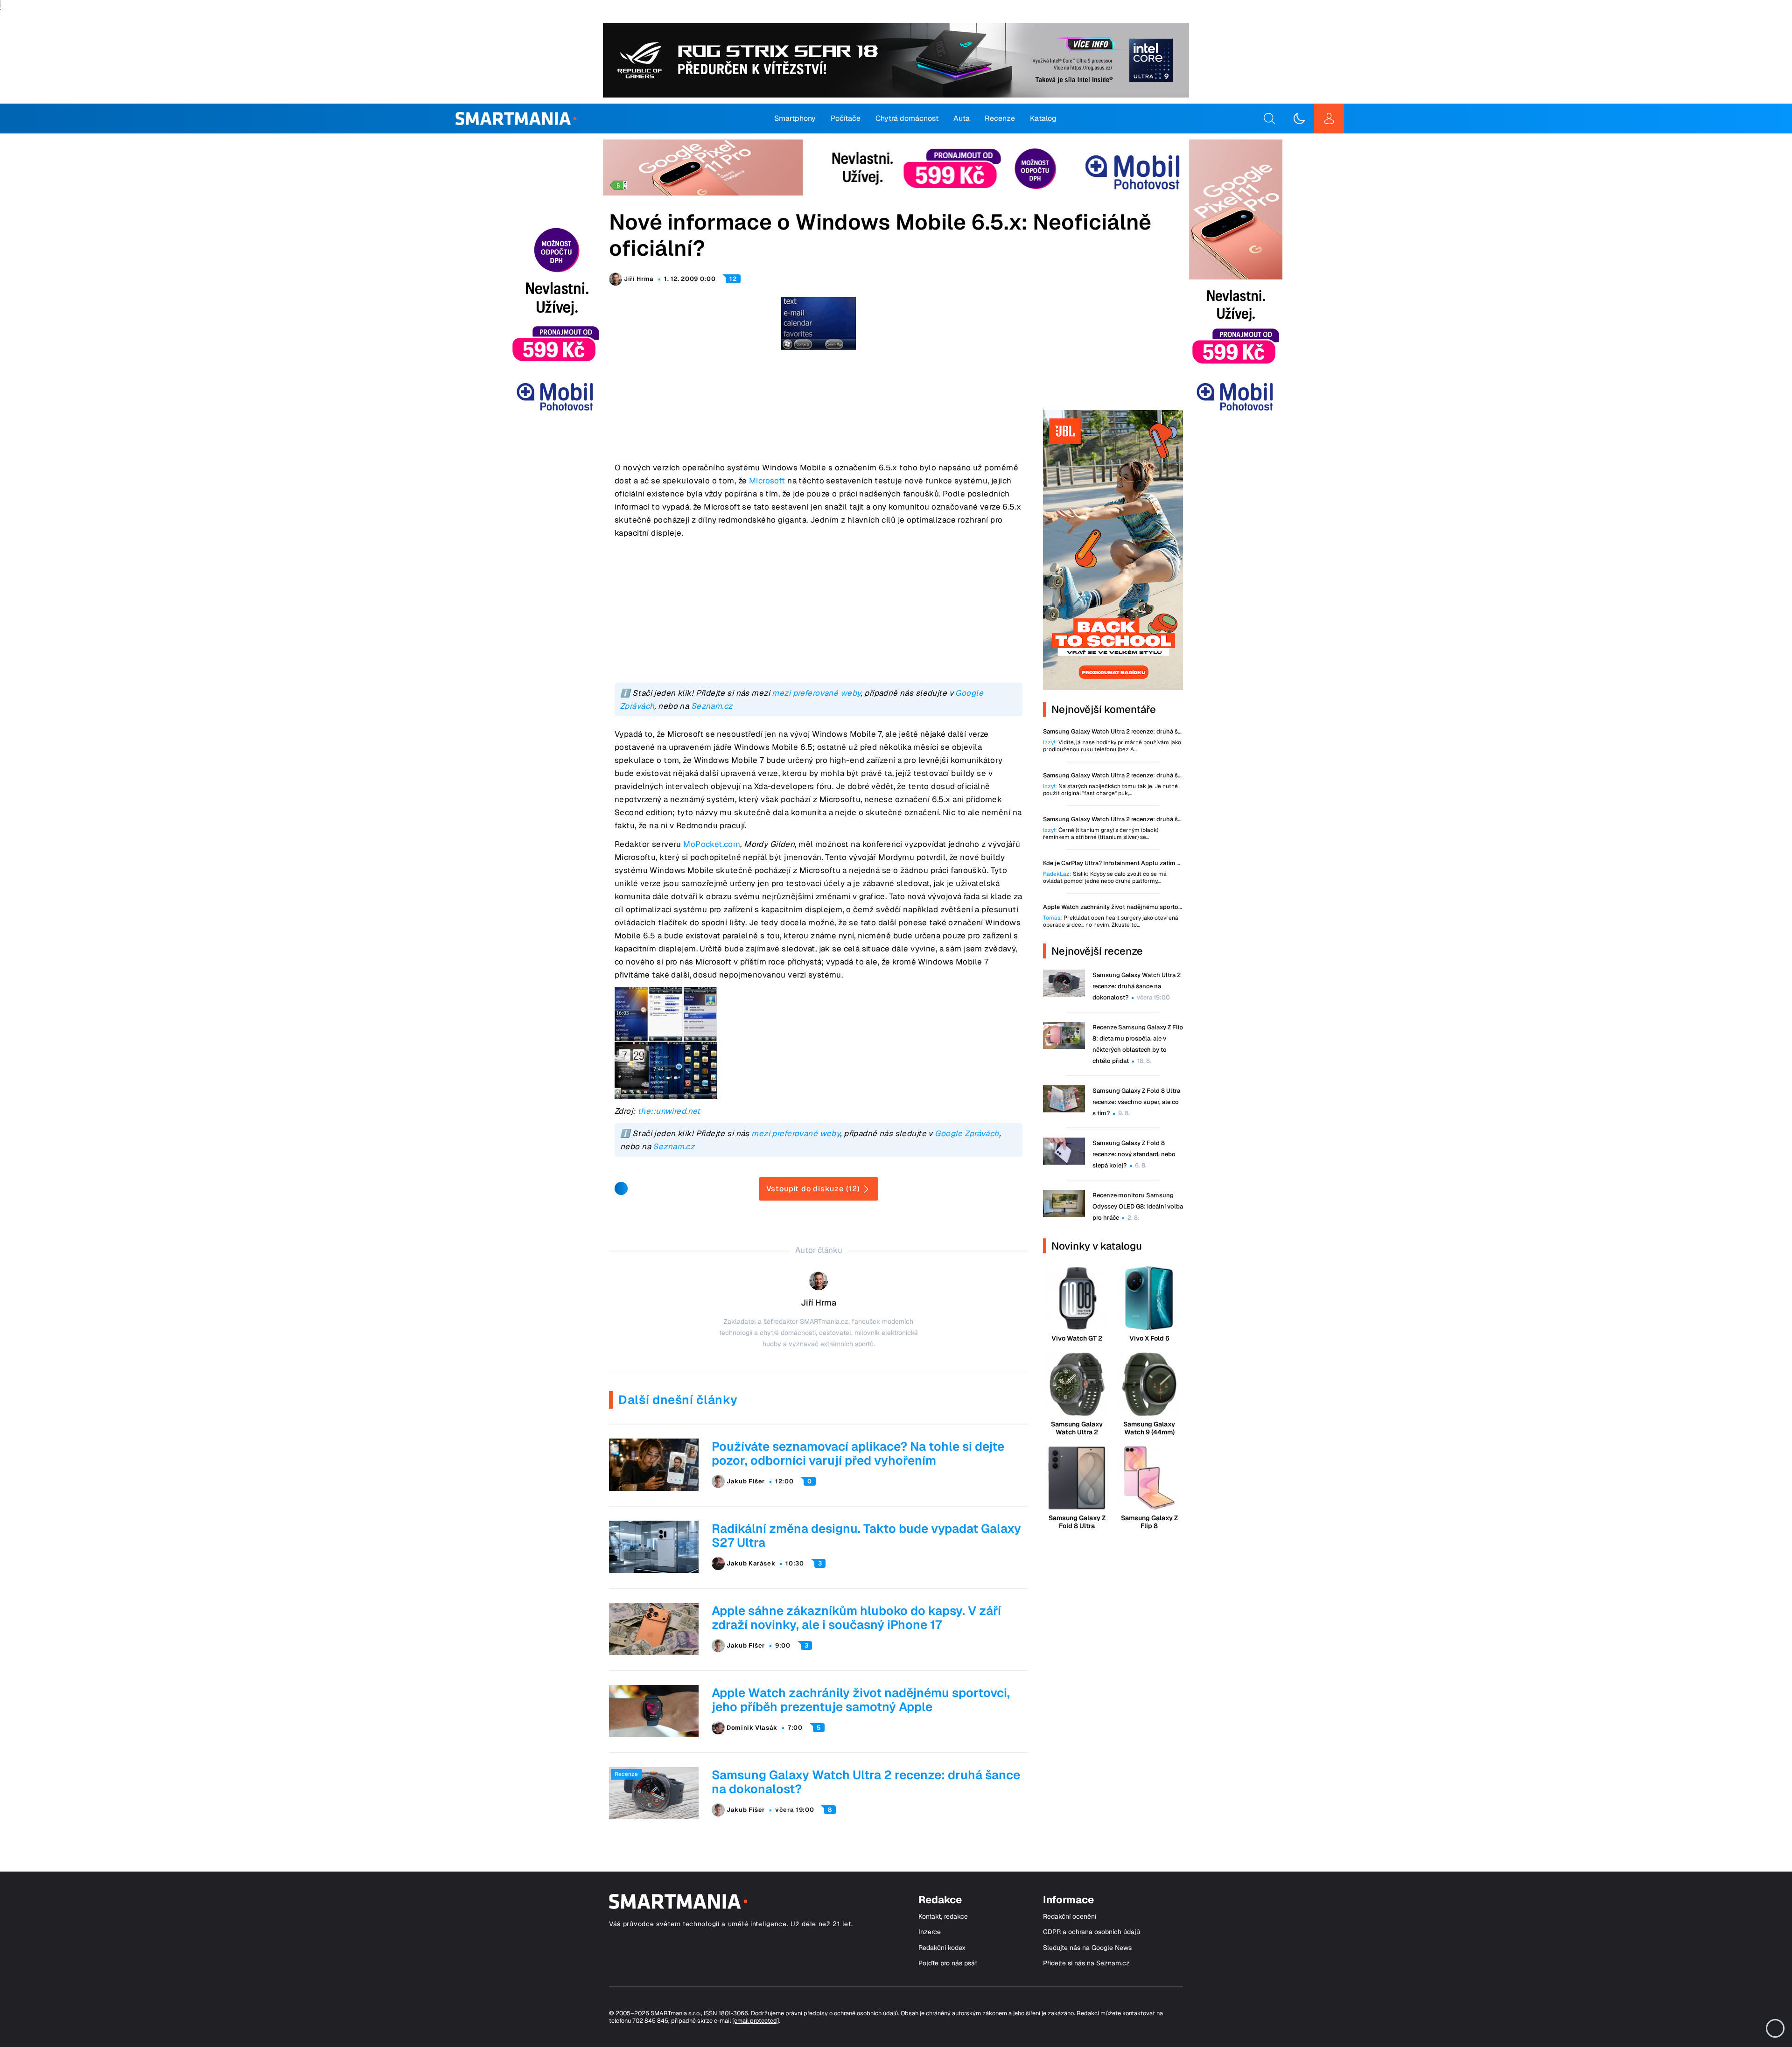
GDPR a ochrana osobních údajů (1092, 1932)
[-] (819, 1014)
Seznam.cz (712, 706)
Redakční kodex (942, 1948)
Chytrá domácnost (907, 118)
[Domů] (516, 119)
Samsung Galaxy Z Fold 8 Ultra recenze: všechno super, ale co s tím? (1136, 1102)
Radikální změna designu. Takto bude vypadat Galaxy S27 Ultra (866, 1536)
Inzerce (930, 1932)
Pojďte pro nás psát (948, 1963)
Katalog (1043, 118)
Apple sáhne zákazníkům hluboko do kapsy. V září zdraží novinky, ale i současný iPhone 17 (856, 1618)
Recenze (1000, 118)
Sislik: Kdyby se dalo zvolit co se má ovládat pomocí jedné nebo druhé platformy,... (1105, 878)
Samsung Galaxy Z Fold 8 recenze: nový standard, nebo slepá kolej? (1134, 1154)
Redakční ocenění (1070, 1917)
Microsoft (767, 481)
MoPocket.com (712, 844)
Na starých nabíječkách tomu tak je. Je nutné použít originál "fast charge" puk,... (1110, 790)
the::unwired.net (669, 1111)
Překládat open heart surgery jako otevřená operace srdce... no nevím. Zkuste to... (1111, 922)
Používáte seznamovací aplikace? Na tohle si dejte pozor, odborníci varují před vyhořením (858, 1453)
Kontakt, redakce (943, 1917)
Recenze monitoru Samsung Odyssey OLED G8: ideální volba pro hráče (1138, 1206)
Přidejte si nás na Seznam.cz (1086, 1963)
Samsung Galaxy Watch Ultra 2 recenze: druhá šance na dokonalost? (866, 1782)
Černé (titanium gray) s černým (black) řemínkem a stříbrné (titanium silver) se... (1101, 834)
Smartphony (795, 118)
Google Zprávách (967, 1133)
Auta (962, 118)
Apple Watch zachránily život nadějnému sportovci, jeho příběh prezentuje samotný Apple (861, 1700)
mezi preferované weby (816, 693)
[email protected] (756, 2021)
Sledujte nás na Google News (1087, 1948)
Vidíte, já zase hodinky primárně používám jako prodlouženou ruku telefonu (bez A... (1112, 746)
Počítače (846, 118)
